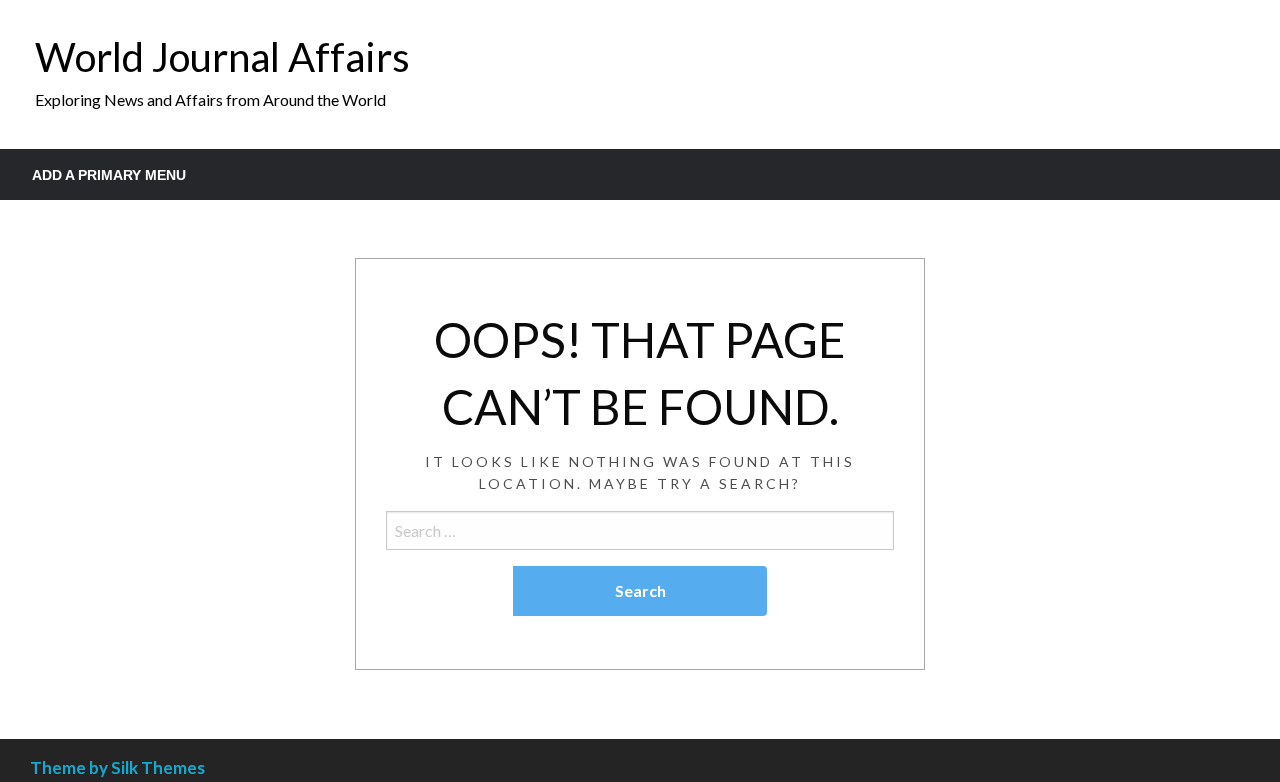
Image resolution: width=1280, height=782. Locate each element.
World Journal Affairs (222, 57)
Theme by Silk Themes (117, 767)
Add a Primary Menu (109, 175)
